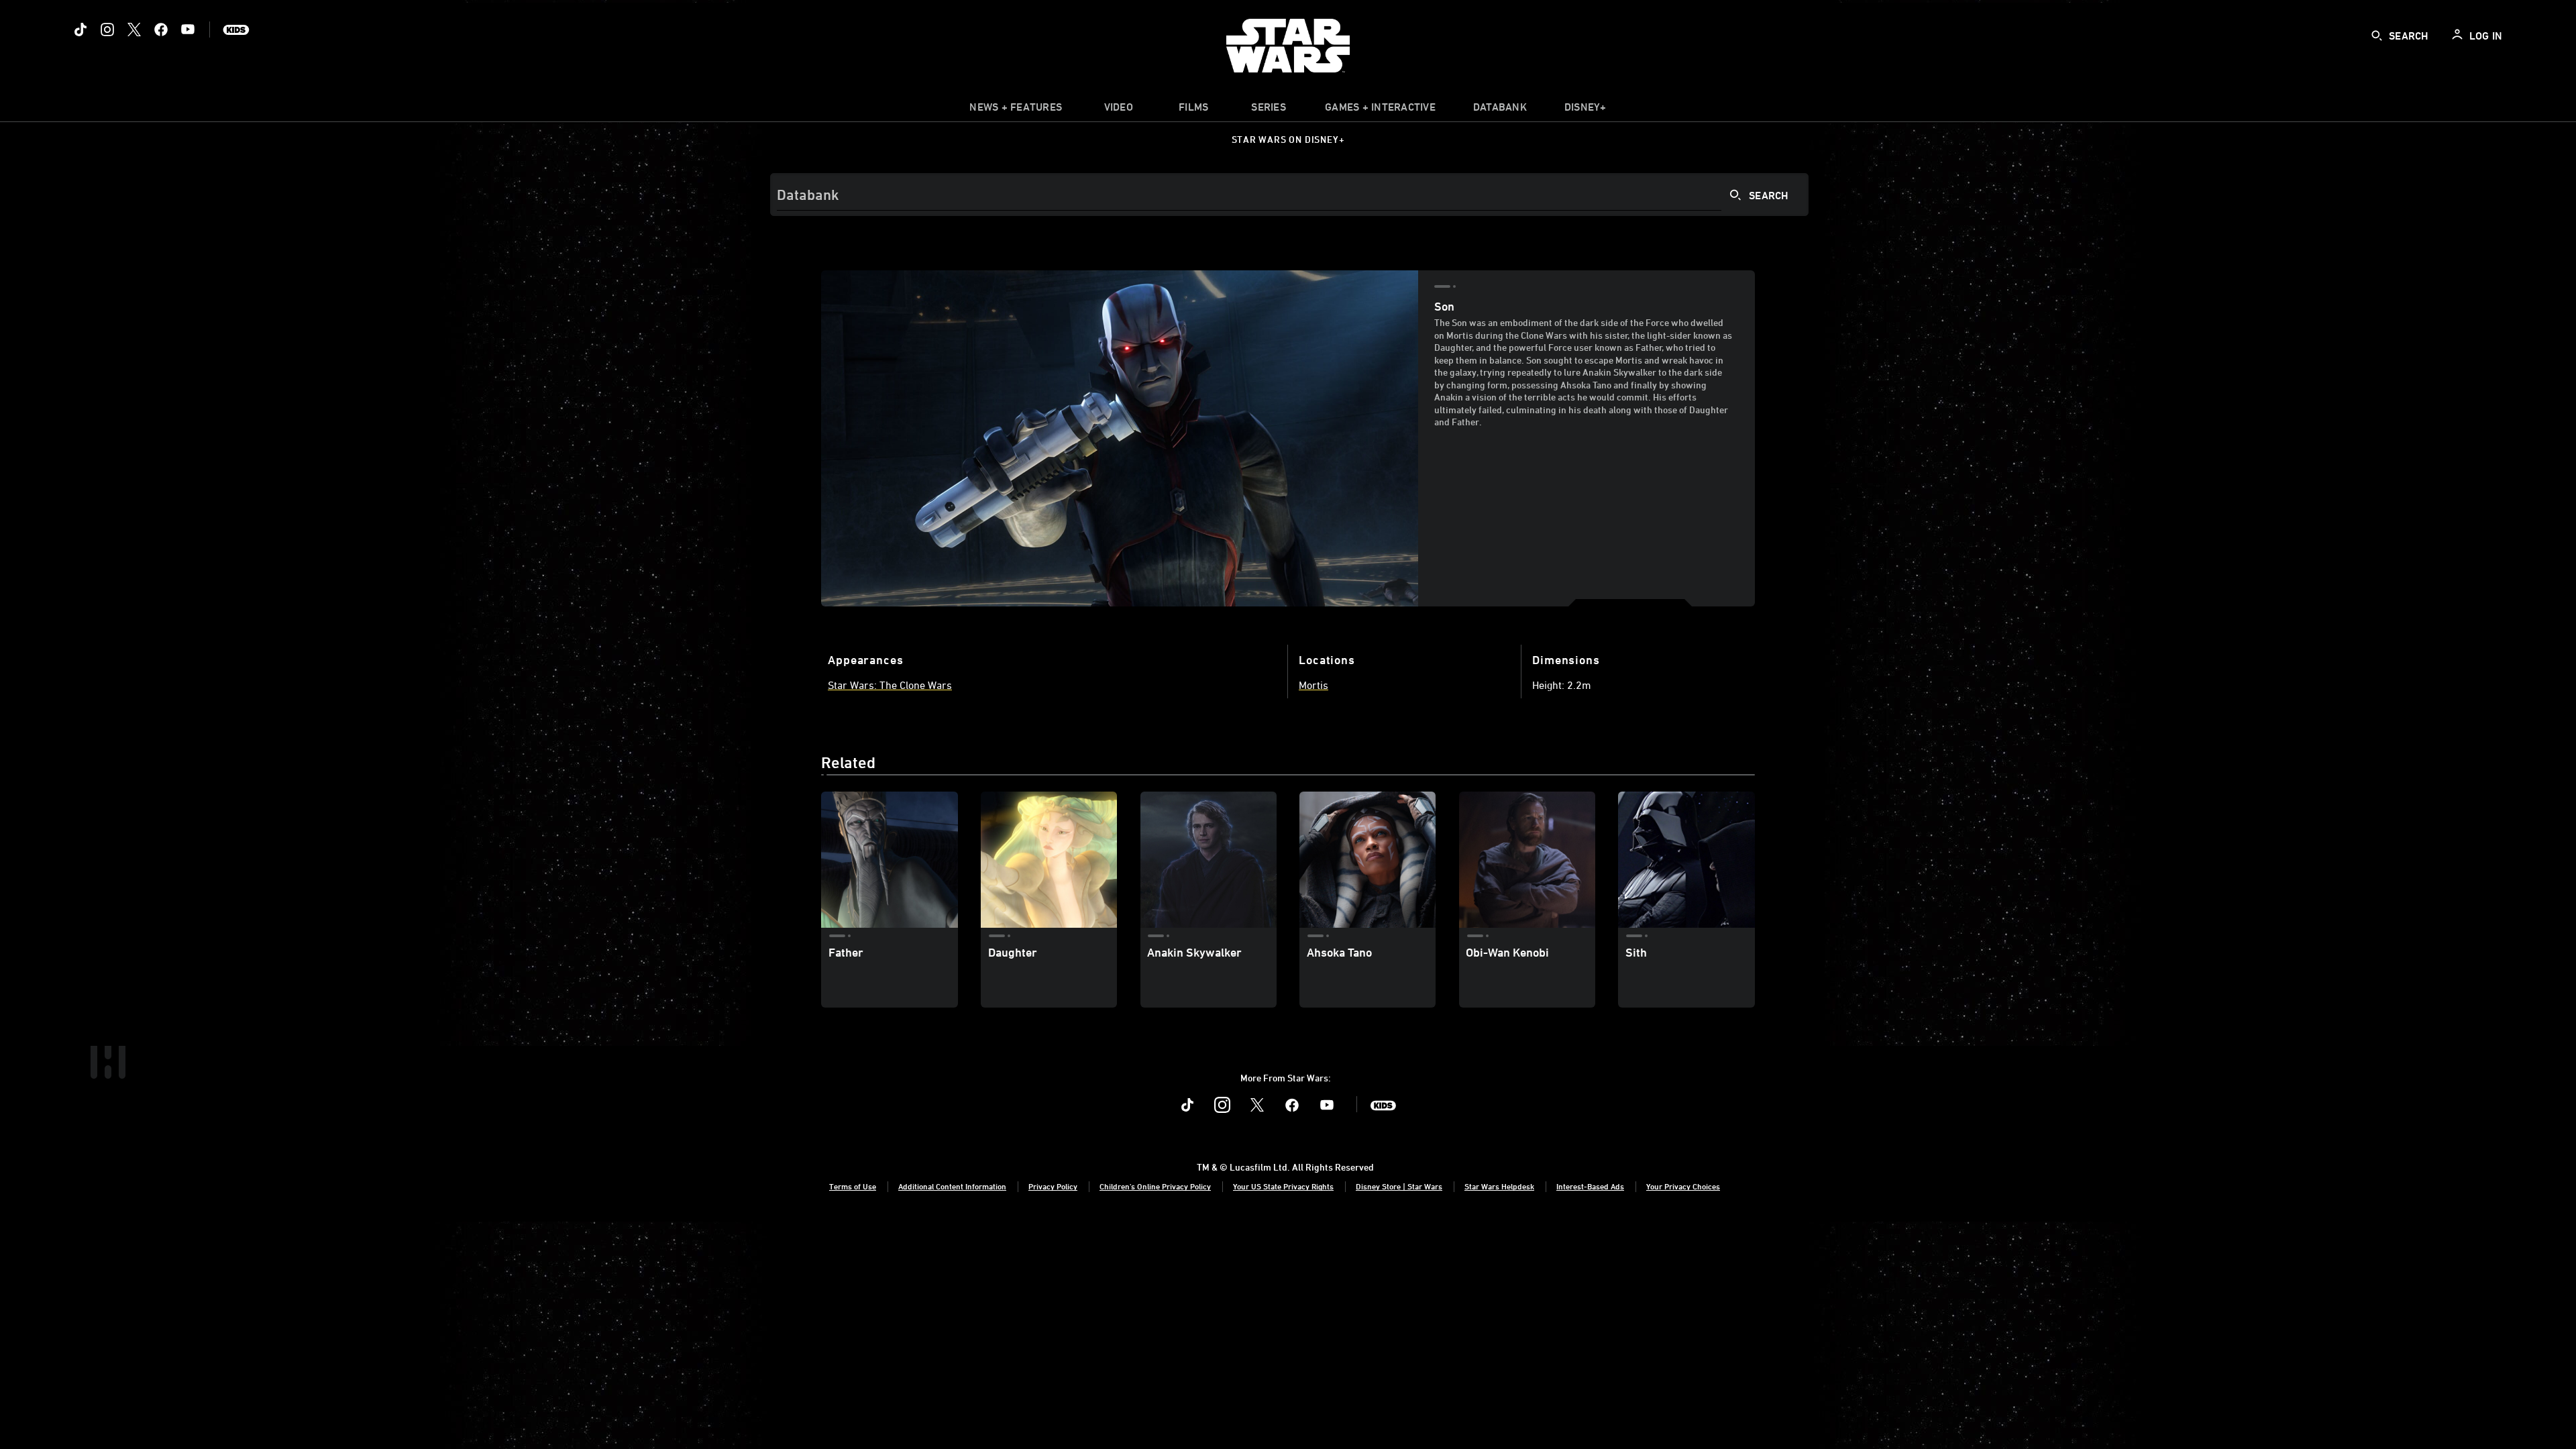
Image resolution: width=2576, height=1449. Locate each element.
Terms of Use (853, 1186)
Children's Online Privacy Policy (1155, 1186)
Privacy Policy (1053, 1186)
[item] (1016, 110)
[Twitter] (134, 30)
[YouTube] (188, 30)
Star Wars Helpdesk (1499, 1186)
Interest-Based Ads (1590, 1186)
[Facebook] (161, 30)
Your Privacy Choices (1683, 1186)
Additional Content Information (952, 1186)
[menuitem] (1118, 110)
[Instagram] (107, 30)
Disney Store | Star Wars (1399, 1186)
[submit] (2377, 36)
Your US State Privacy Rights (1283, 1186)
